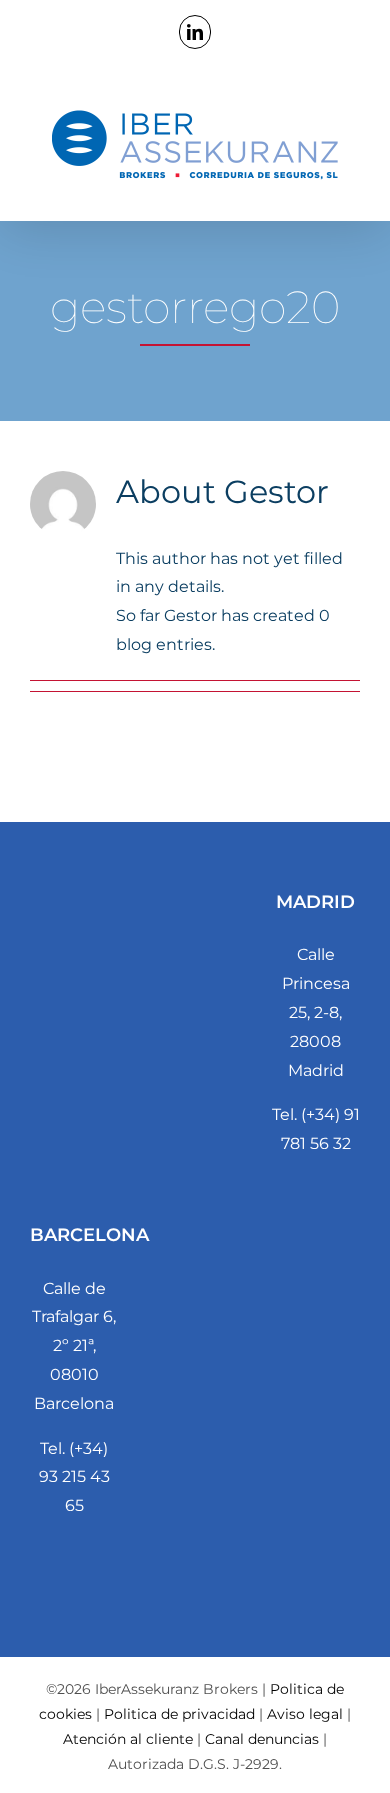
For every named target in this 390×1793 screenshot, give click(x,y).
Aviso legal (305, 1714)
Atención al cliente (128, 1739)
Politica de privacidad (179, 1714)
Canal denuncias (262, 1739)
